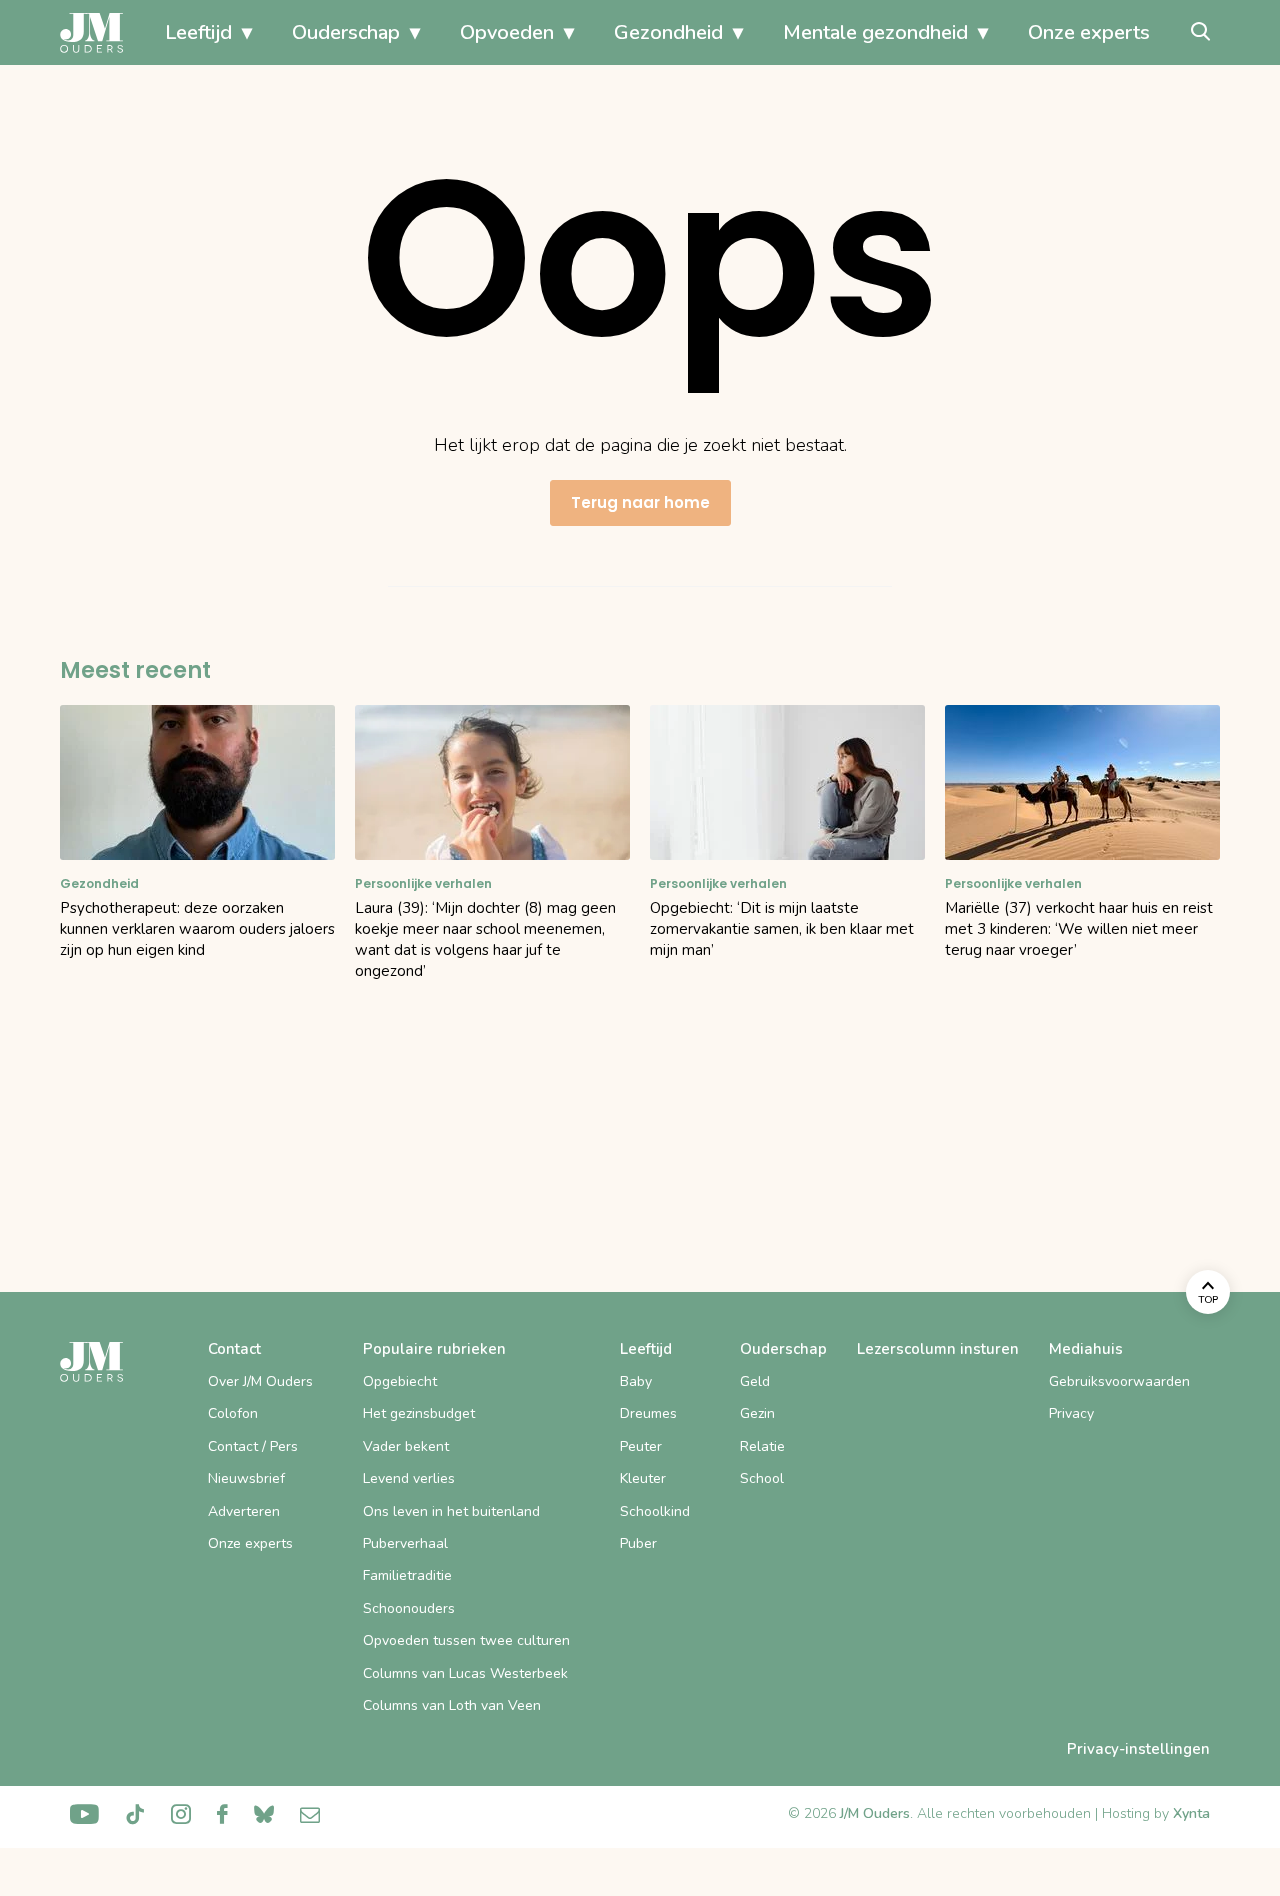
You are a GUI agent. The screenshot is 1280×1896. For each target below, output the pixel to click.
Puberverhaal (405, 1543)
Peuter (641, 1446)
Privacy (1071, 1413)
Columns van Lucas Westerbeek (465, 1673)
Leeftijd (198, 32)
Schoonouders (409, 1608)
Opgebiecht (400, 1381)
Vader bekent (406, 1446)
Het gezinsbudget (419, 1413)
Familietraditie (407, 1575)
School (762, 1478)
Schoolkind (655, 1511)
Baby (636, 1381)
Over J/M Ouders (260, 1381)
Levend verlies (409, 1478)
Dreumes (648, 1413)
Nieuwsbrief (246, 1478)
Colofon (233, 1413)
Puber (638, 1543)
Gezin (757, 1413)
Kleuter (643, 1478)
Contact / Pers (253, 1446)
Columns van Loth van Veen (452, 1705)
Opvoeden (507, 32)
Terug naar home (640, 502)
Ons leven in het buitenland (451, 1511)
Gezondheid (668, 32)
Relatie (762, 1446)
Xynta (1191, 1813)
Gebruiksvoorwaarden (1119, 1381)
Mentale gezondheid (875, 32)
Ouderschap (346, 32)
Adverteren (244, 1511)
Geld (755, 1381)
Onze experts (1089, 32)
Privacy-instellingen (1138, 1749)
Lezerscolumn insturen (938, 1349)
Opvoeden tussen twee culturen (466, 1640)
